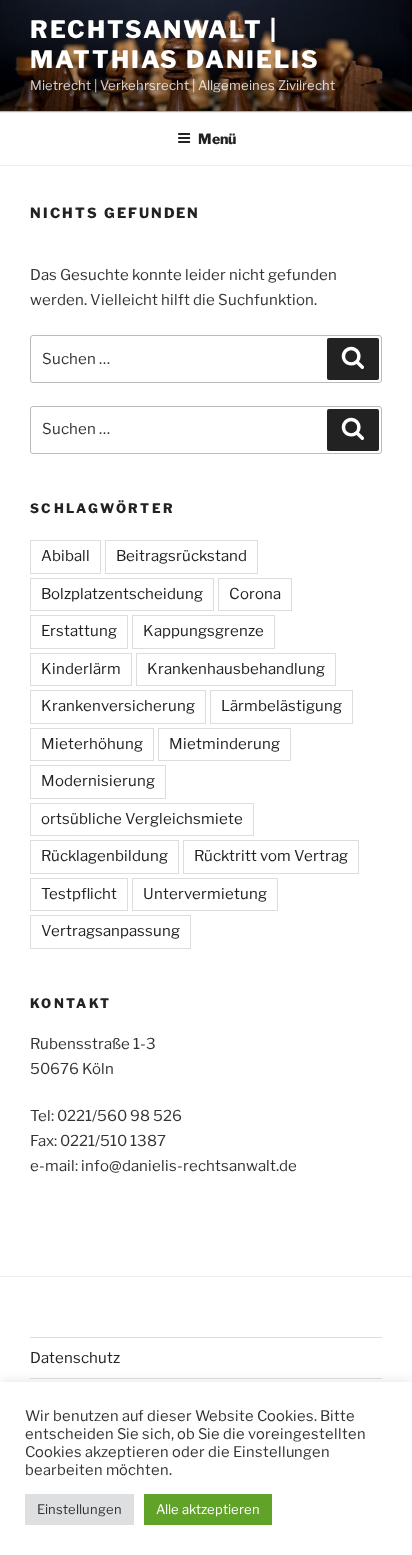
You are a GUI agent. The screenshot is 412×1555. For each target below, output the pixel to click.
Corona (255, 594)
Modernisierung (98, 781)
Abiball (65, 556)
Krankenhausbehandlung (236, 669)
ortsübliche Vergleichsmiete (142, 819)
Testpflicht (79, 894)
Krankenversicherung (118, 706)
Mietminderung (224, 744)
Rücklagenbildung (104, 856)
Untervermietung (205, 894)
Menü (217, 138)
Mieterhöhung (92, 744)
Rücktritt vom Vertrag (271, 856)
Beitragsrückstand (181, 556)
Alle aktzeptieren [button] (208, 1509)
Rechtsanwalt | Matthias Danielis (175, 44)
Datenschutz (75, 1358)
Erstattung (79, 631)
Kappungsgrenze (203, 631)
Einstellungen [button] (79, 1509)
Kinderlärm (81, 669)
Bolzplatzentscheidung (122, 594)
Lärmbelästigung (281, 706)
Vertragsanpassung (110, 931)
